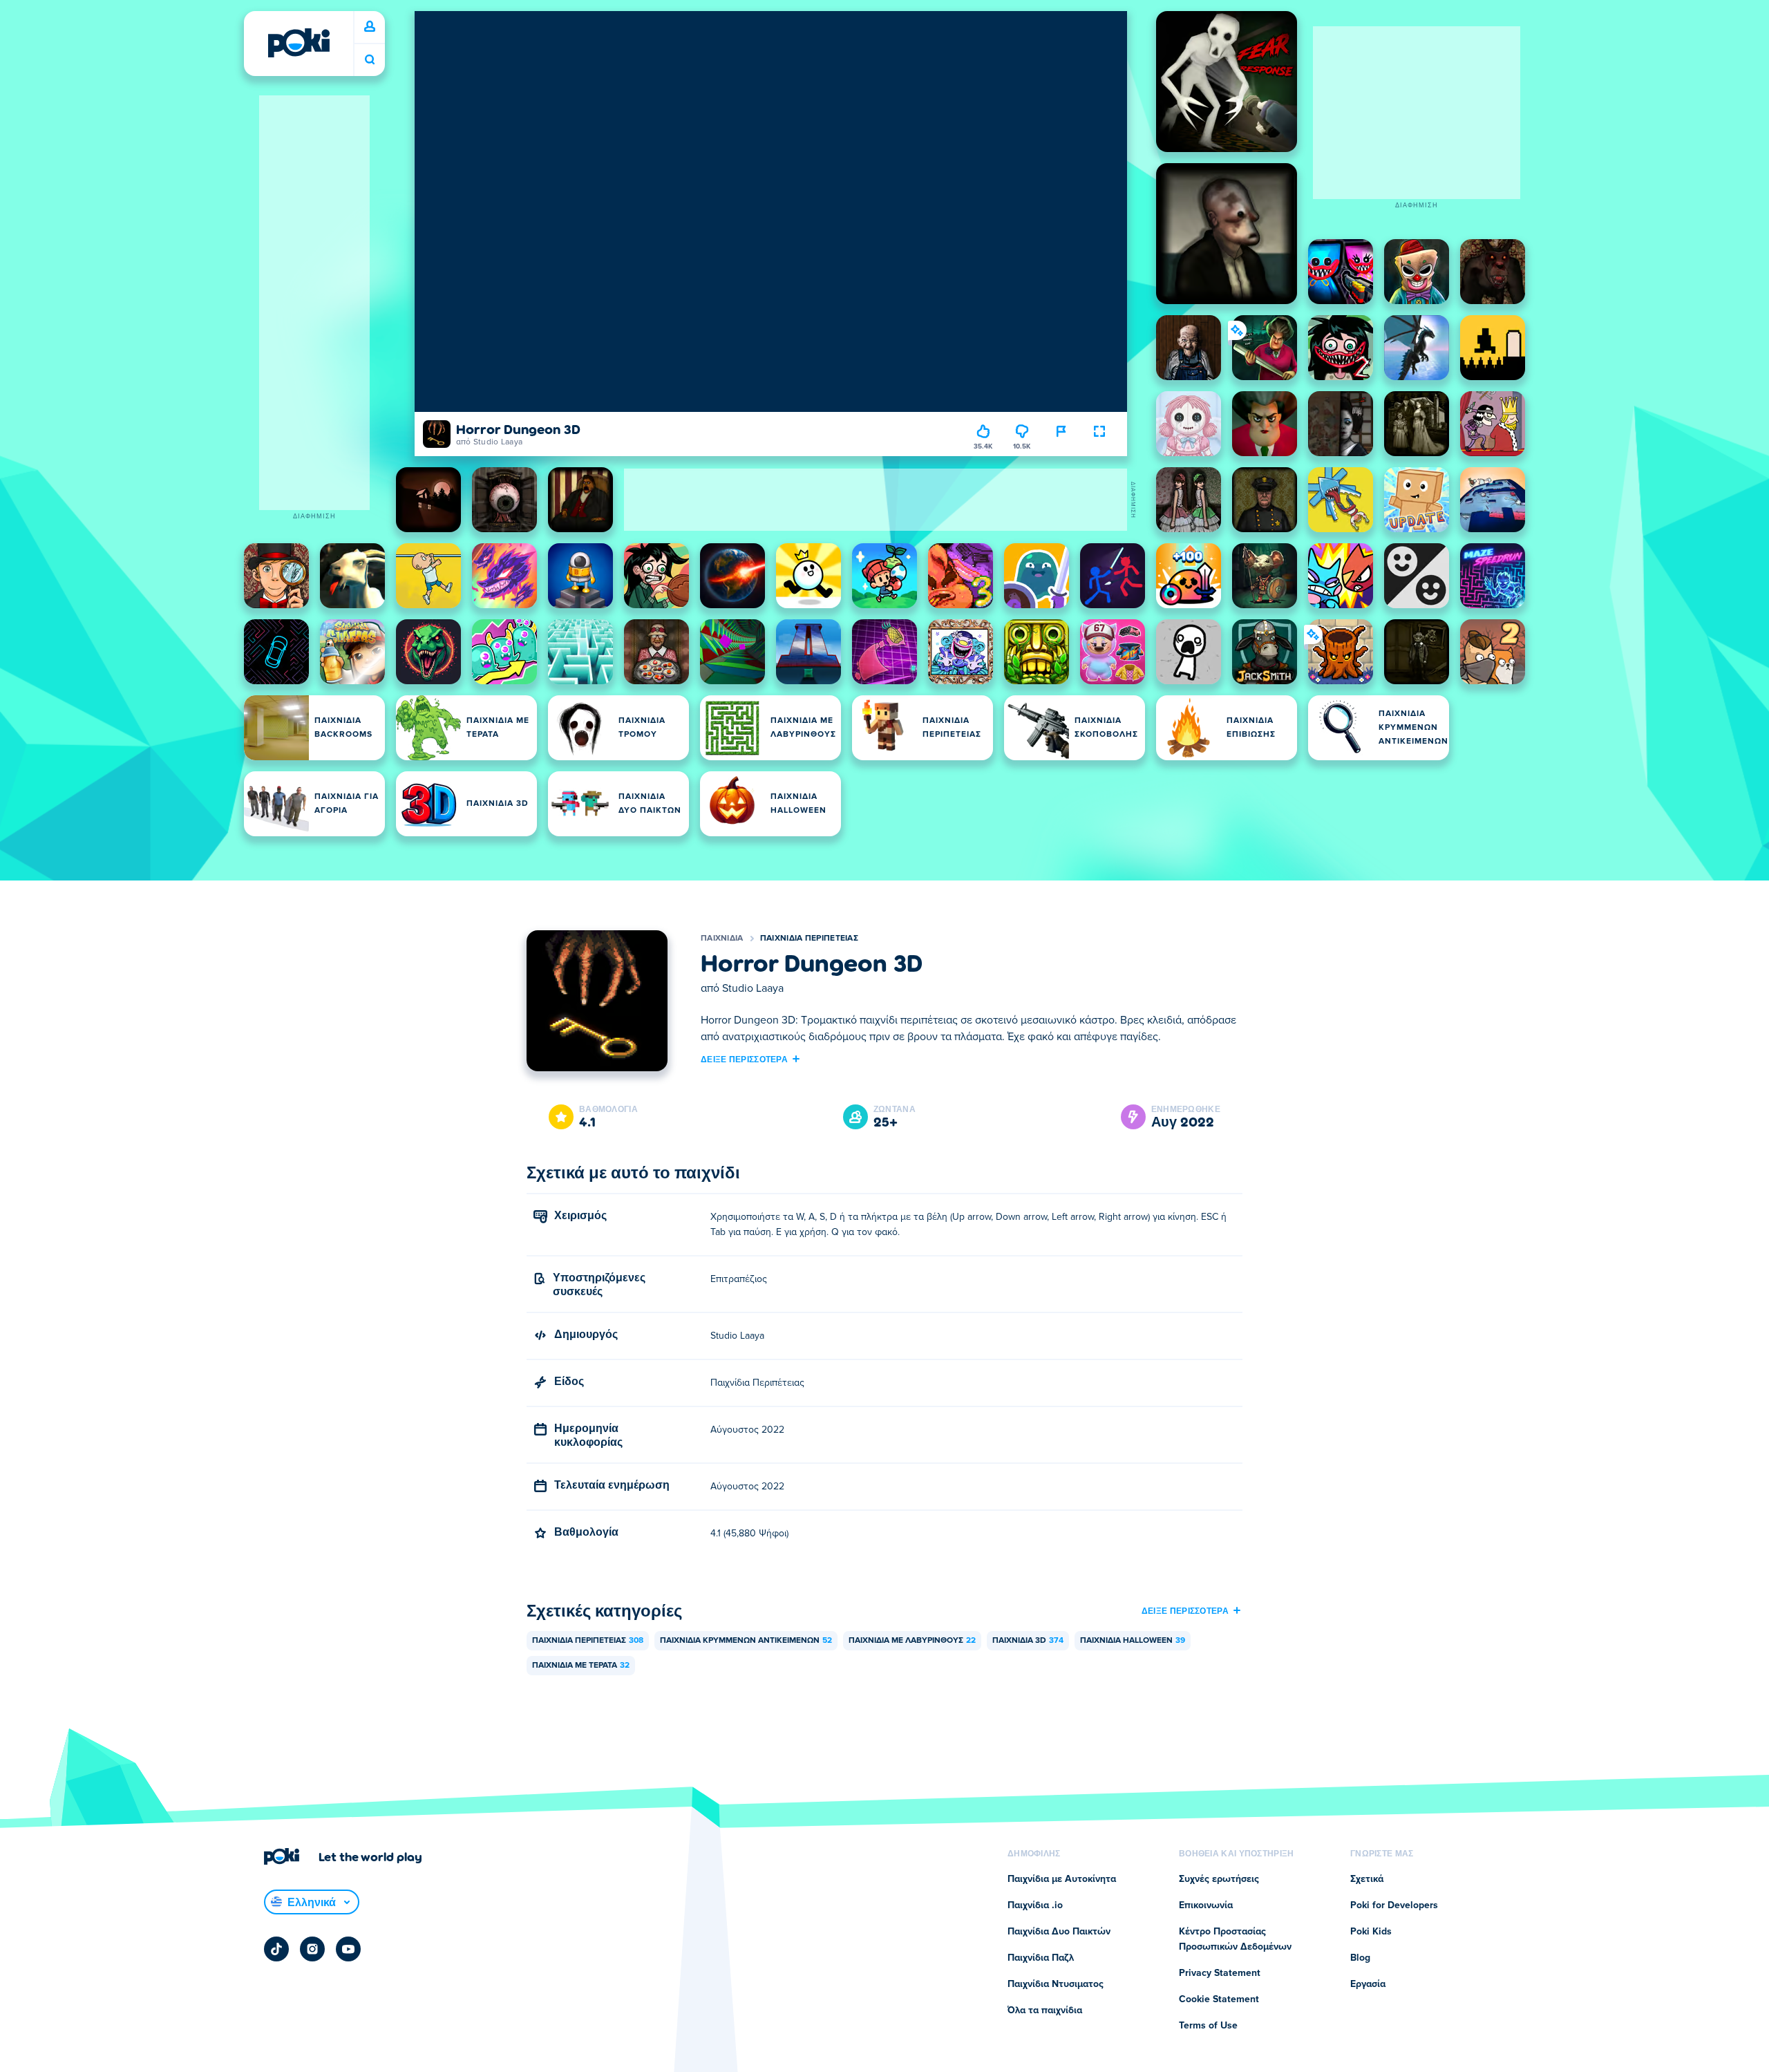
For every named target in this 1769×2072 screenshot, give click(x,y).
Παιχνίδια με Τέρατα (581, 1666)
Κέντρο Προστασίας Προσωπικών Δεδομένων (1235, 1939)
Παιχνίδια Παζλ (1041, 1958)
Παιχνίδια (722, 939)
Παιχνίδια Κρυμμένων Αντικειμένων (746, 1641)
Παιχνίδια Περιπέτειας (809, 939)
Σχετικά (1367, 1879)
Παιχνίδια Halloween (1133, 1641)
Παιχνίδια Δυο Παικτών (1059, 1932)
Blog (1360, 1958)
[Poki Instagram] (312, 1949)
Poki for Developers (1394, 1905)
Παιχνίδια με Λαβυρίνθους (912, 1641)
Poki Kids (1371, 1932)
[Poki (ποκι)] (299, 43)
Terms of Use (1208, 2026)
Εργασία (1368, 1984)
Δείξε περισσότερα (744, 1059)
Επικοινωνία (1206, 1905)
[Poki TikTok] (276, 1949)
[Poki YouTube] (348, 1949)
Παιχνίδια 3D (1028, 1641)
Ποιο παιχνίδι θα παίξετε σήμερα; (370, 60)
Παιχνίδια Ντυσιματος (1056, 1984)
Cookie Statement (1219, 1999)
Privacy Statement (1220, 1973)
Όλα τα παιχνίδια (1045, 2010)
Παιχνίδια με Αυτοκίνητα (1062, 1879)
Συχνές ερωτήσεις (1219, 1879)
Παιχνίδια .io (1035, 1905)
